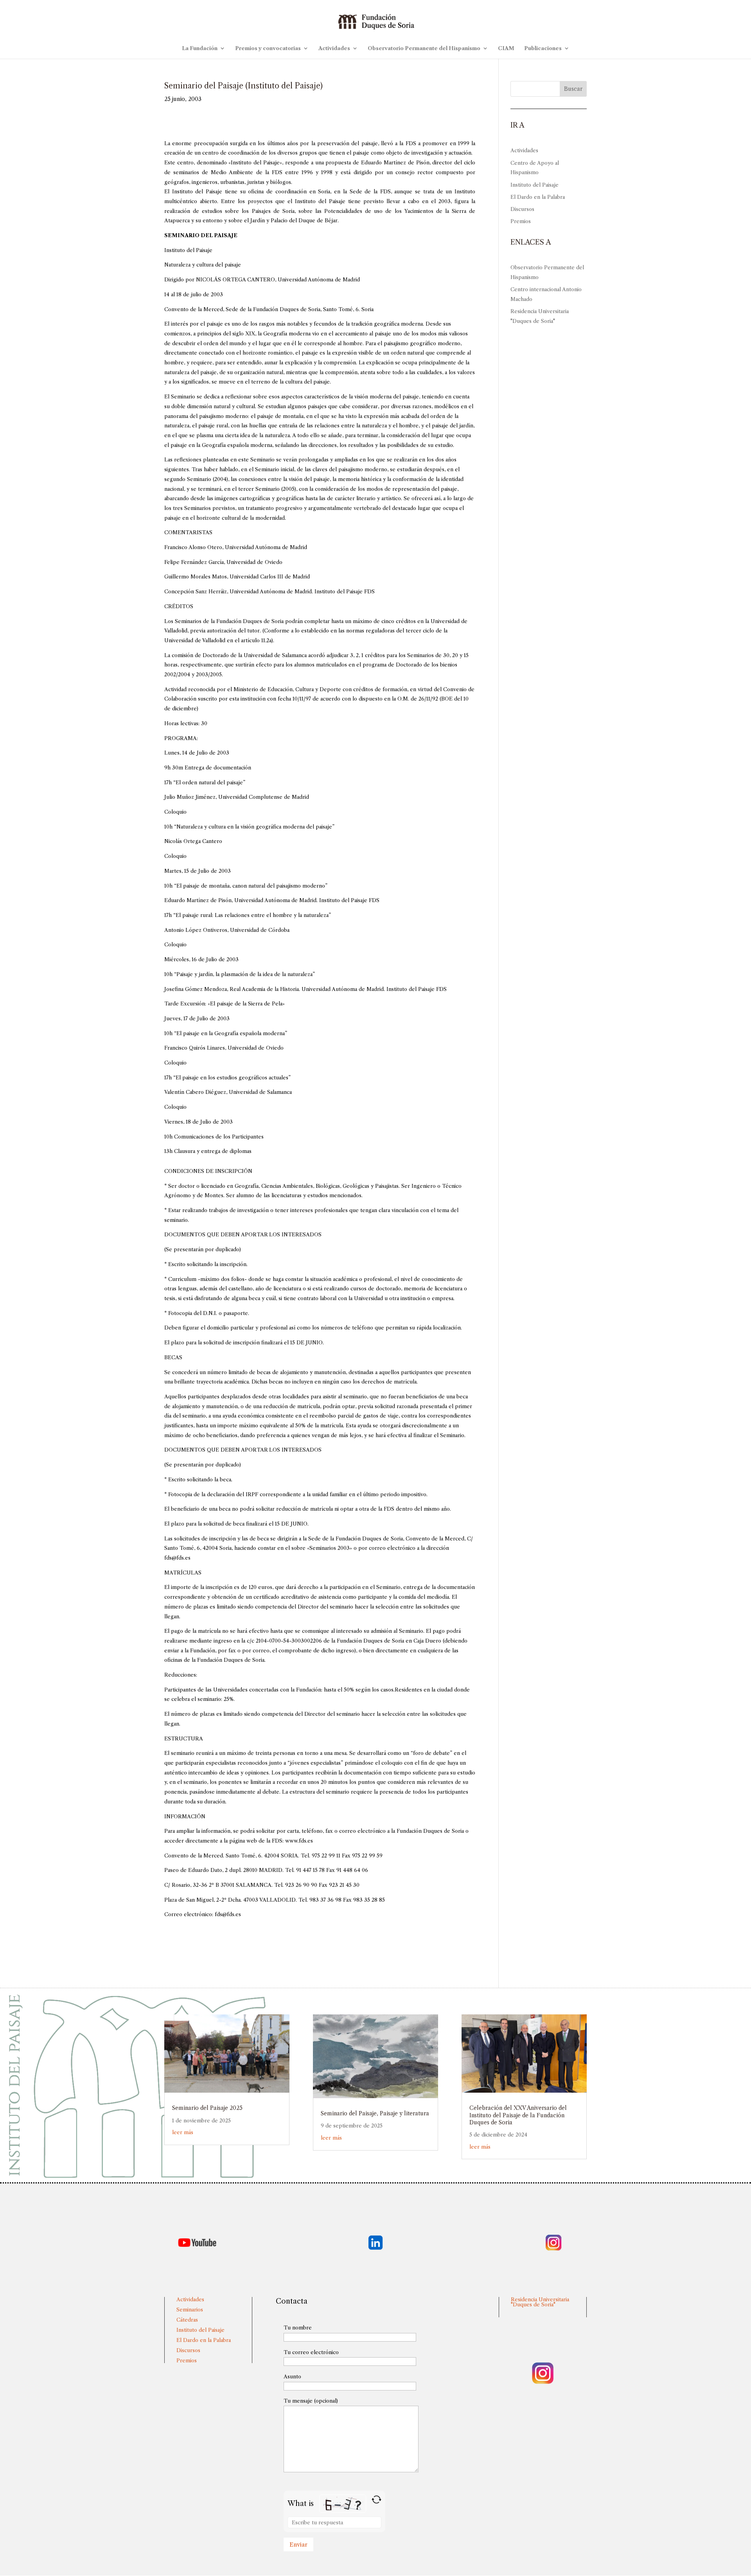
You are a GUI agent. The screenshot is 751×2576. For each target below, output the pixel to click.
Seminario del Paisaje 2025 (207, 2108)
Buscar (573, 89)
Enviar (298, 2544)
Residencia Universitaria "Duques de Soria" (540, 2302)
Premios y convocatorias (268, 48)
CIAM (506, 48)
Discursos (522, 209)
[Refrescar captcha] (376, 2499)
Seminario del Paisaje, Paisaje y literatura (375, 2113)
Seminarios (190, 2309)
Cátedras (187, 2320)
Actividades (334, 48)
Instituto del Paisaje (535, 185)
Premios (521, 221)
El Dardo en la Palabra (538, 197)
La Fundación (200, 48)
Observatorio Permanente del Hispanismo (424, 48)
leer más (183, 2132)
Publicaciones (543, 48)
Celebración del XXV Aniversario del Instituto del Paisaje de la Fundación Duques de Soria (518, 2115)
